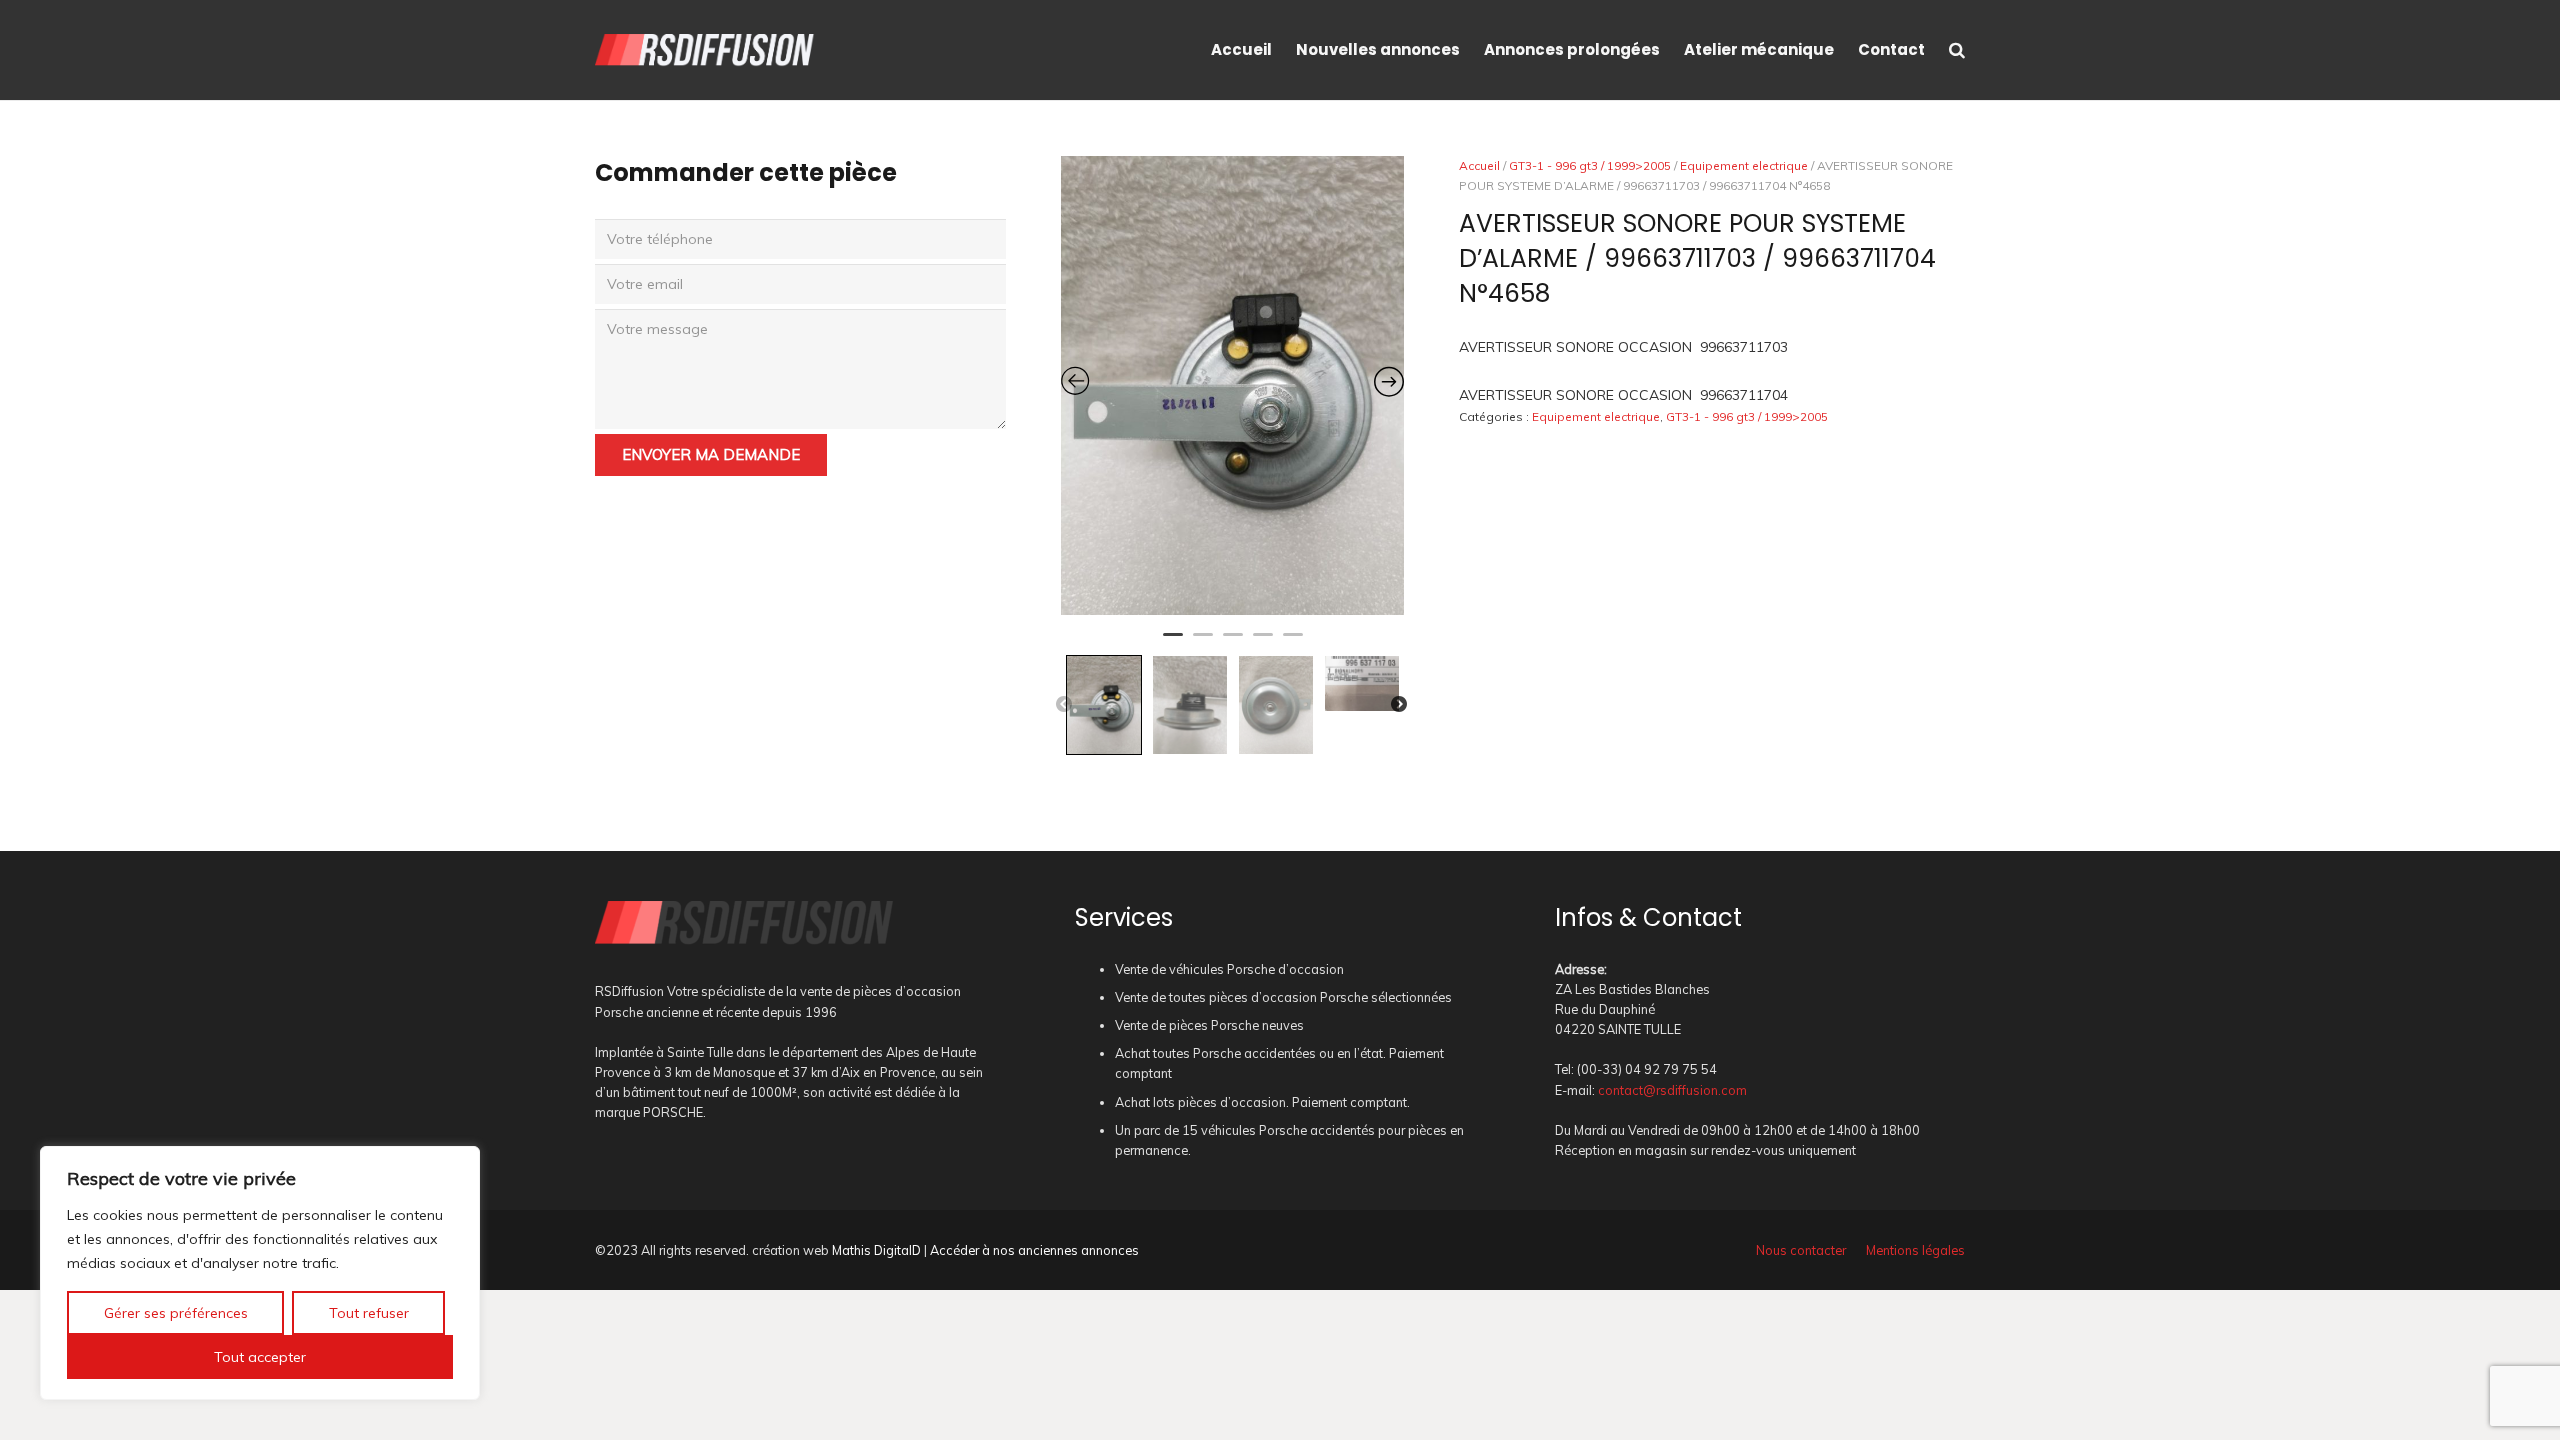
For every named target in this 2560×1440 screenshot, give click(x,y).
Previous (1064, 705)
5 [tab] (1293, 643)
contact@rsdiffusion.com (1672, 1090)
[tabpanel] (1233, 385)
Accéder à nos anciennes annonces (1034, 1250)
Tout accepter (260, 1357)
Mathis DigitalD (876, 1250)
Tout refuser (369, 1313)
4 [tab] (1263, 643)
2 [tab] (1203, 643)
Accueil (1479, 165)
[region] (260, 1273)
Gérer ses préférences (176, 1313)
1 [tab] (1173, 643)
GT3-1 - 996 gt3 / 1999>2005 (1590, 165)
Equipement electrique (1744, 165)
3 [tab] (1233, 643)
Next (1399, 705)
